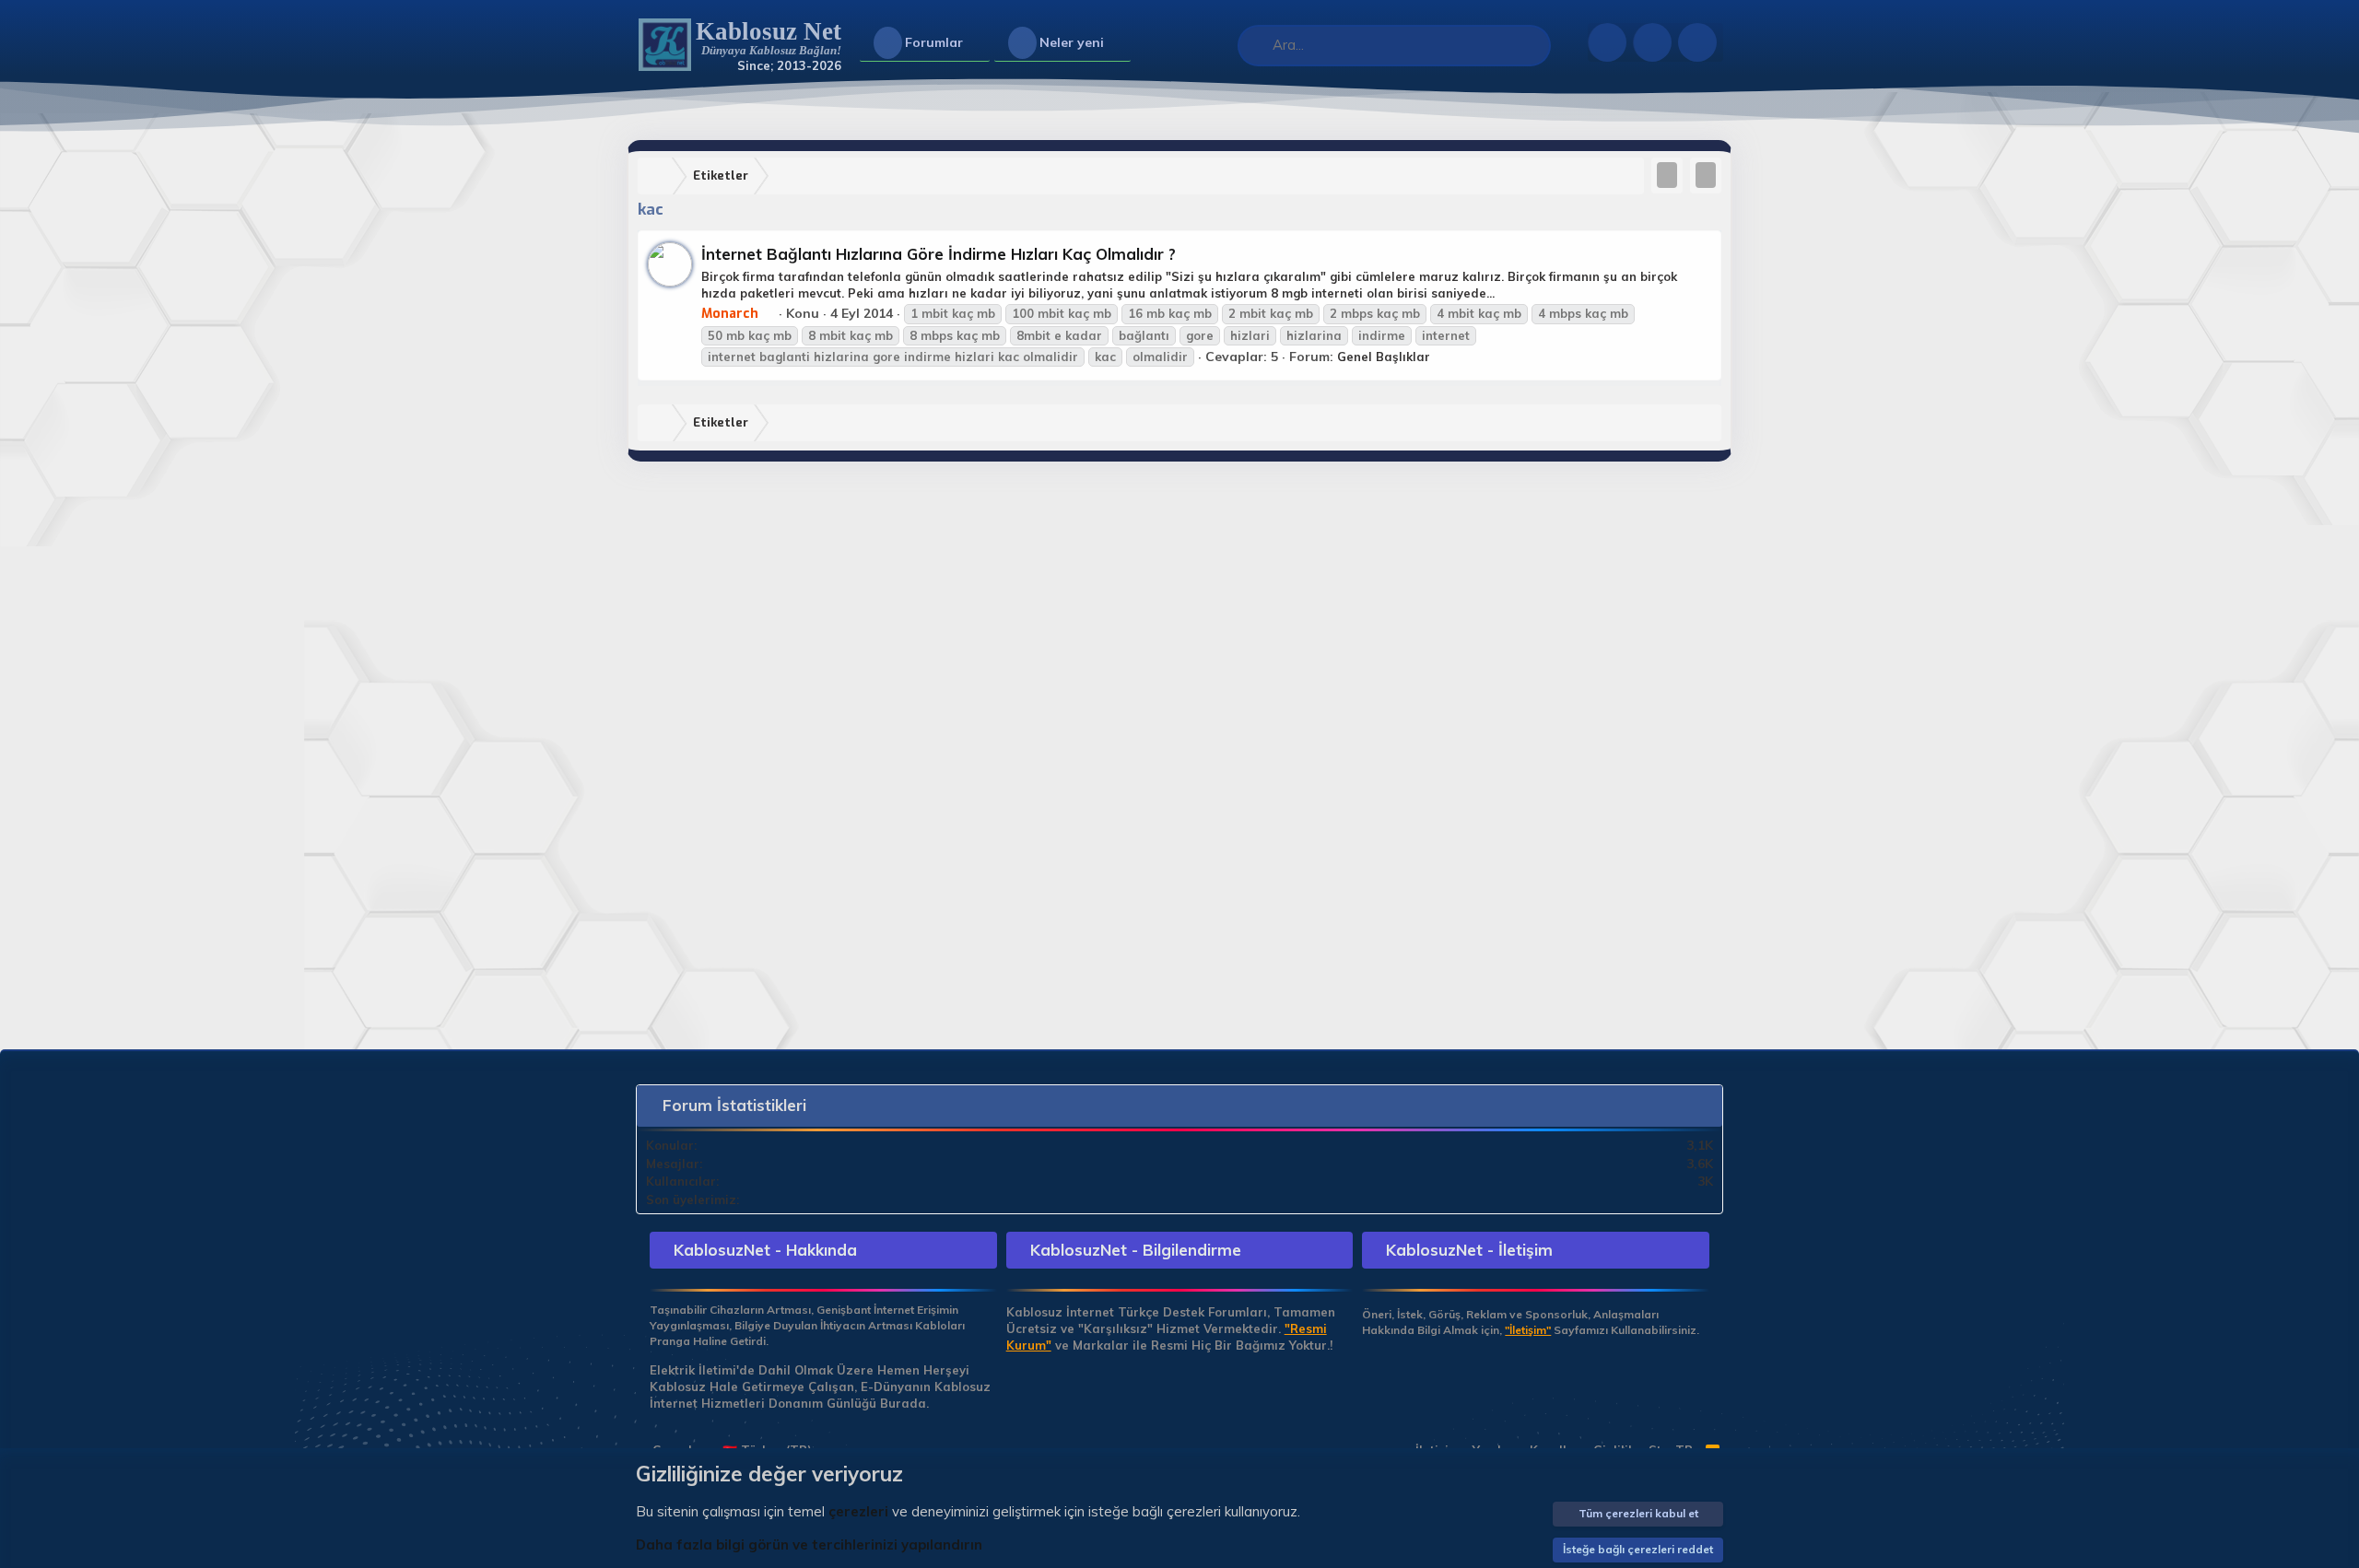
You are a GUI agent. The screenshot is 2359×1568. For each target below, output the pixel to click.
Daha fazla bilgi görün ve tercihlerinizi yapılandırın (809, 1545)
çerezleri (858, 1511)
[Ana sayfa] (659, 176)
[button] (978, 43)
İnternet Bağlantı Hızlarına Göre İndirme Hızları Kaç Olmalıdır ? (939, 254)
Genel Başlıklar (1384, 357)
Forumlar (934, 42)
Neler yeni (1072, 42)
